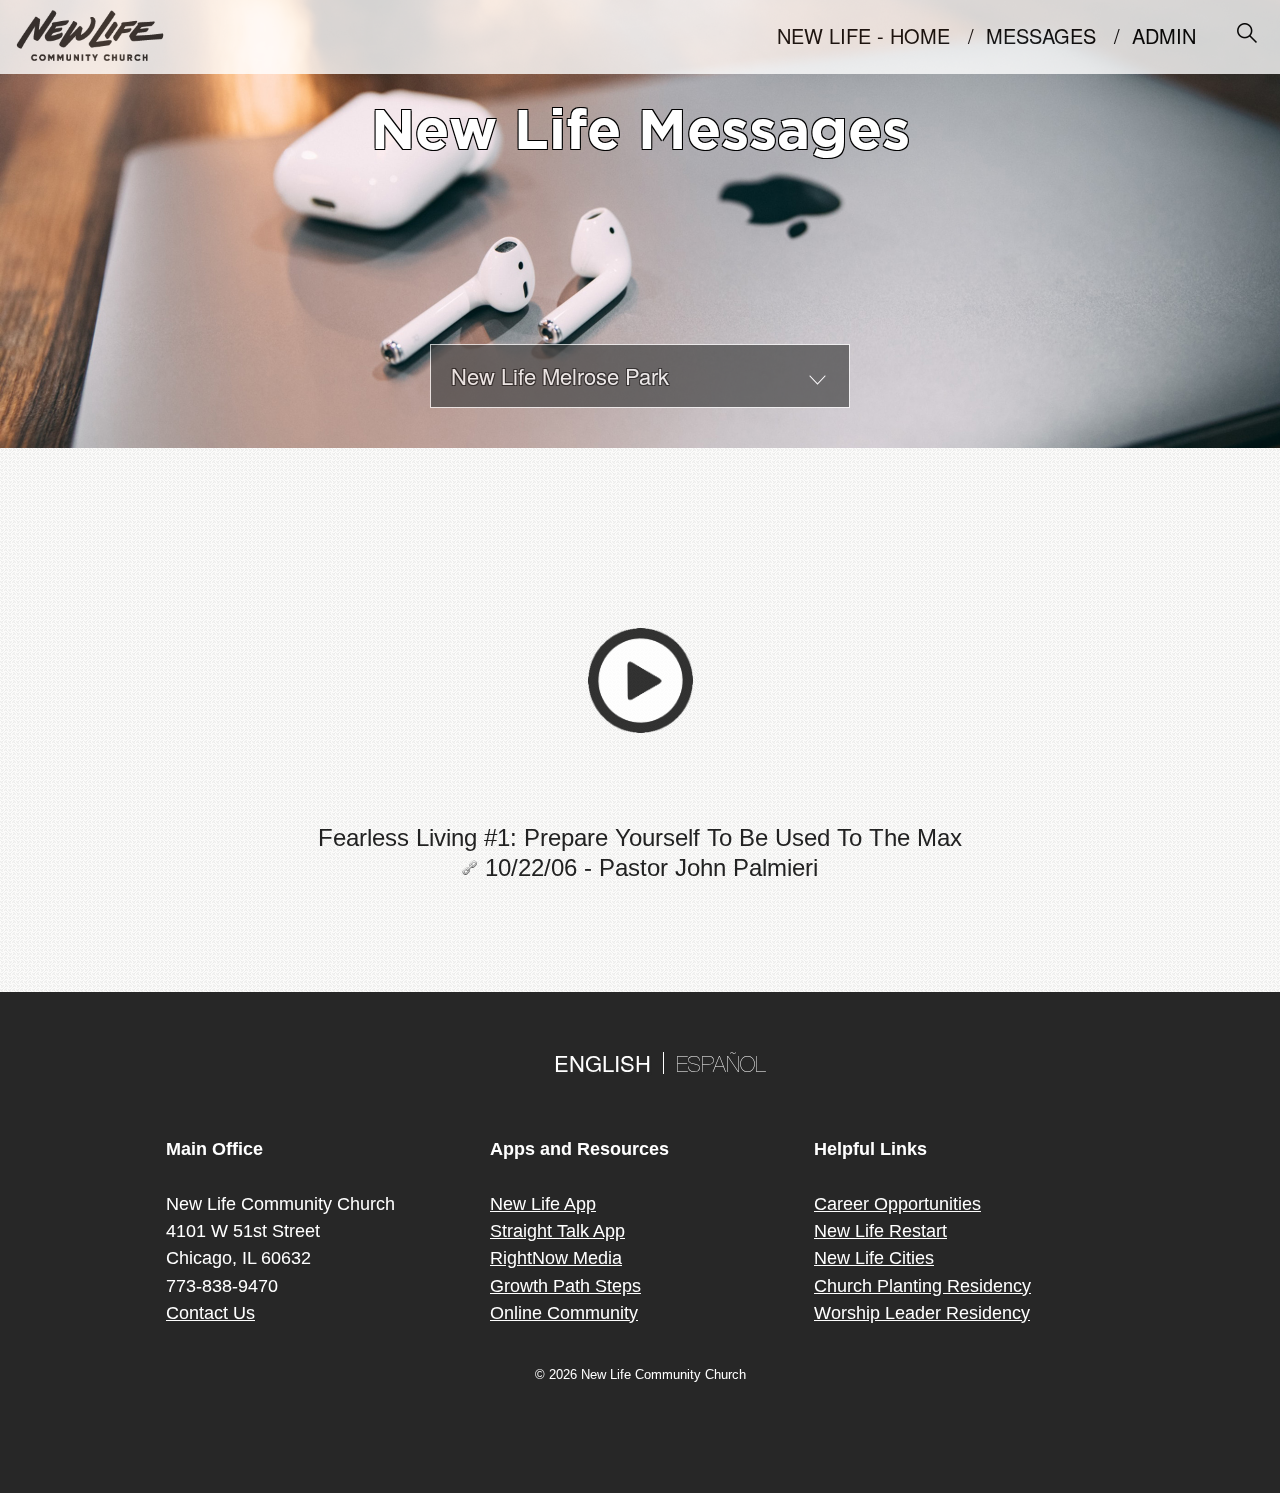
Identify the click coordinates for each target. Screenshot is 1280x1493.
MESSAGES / (1059, 38)
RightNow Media (556, 1258)
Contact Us (210, 1313)
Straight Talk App (557, 1231)
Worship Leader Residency (922, 1313)
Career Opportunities (897, 1204)
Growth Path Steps (565, 1286)
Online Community (564, 1313)
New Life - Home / (881, 38)
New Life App (543, 1204)
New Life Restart (880, 1231)
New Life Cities (874, 1258)
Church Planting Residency (922, 1286)
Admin (1173, 38)
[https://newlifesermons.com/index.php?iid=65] (473, 867)
